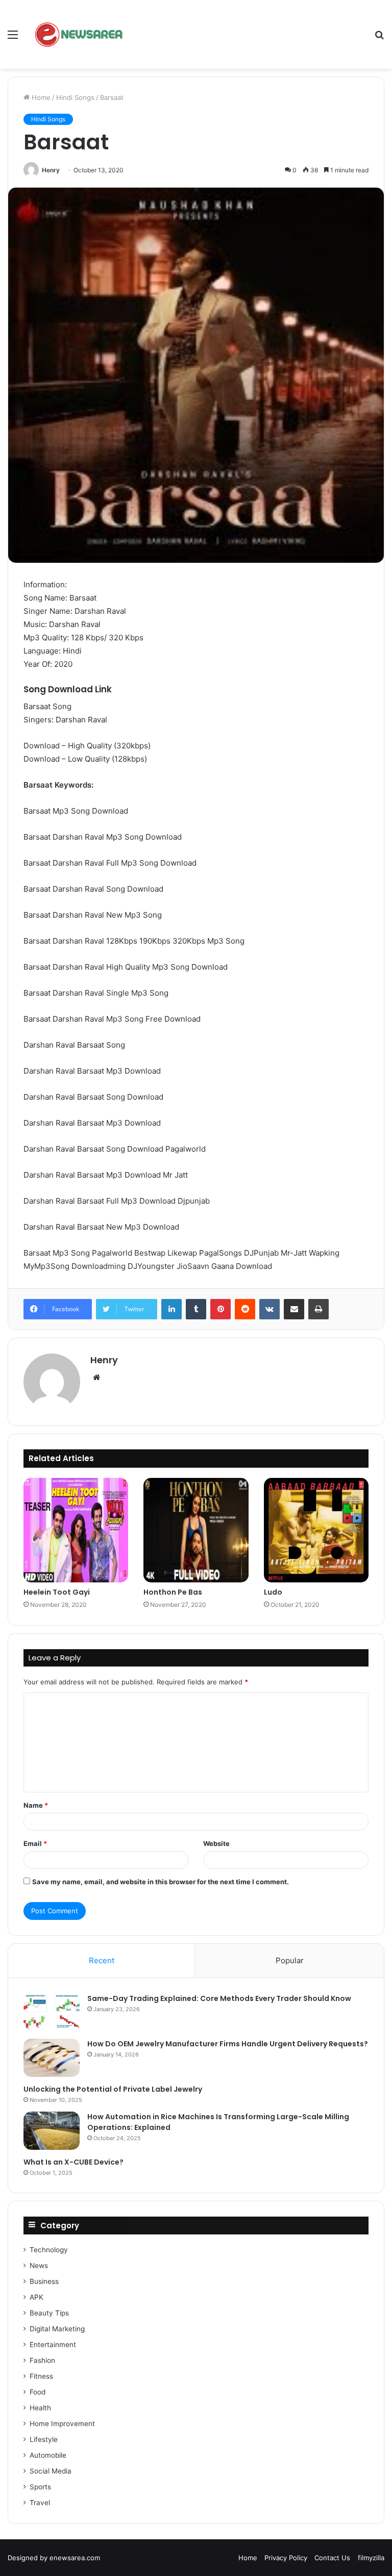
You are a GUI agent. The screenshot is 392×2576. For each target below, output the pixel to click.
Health (40, 2408)
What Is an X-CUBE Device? (73, 2162)
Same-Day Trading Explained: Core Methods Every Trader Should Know (219, 1998)
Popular (290, 1960)
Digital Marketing (57, 2329)
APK (36, 2297)
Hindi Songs (75, 97)
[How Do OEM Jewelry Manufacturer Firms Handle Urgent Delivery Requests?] (52, 2058)
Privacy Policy (286, 2558)
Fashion (42, 2360)
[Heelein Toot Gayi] (76, 1530)
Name (36, 1805)
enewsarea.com (75, 2558)
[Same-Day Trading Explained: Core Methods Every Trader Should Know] (52, 2012)
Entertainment (53, 2345)
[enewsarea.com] (80, 34)
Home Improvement (62, 2424)
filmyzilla (371, 2558)
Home (40, 97)
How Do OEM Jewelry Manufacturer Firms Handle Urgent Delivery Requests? (228, 2044)
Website (216, 1843)
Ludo (273, 1592)
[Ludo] (316, 1530)
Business (44, 2281)
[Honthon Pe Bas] (196, 1530)
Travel (40, 2503)
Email (35, 1843)
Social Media (51, 2471)
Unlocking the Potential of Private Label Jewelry (113, 2089)
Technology (49, 2250)
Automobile (48, 2455)
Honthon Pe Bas (173, 1592)
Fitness (41, 2376)
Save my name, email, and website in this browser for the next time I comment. (161, 1882)
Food (38, 2392)
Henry (51, 170)
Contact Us (332, 2558)
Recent (102, 1960)
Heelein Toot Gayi (57, 1592)
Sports (40, 2487)
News (39, 2266)
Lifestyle (44, 2439)
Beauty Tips (49, 2313)
